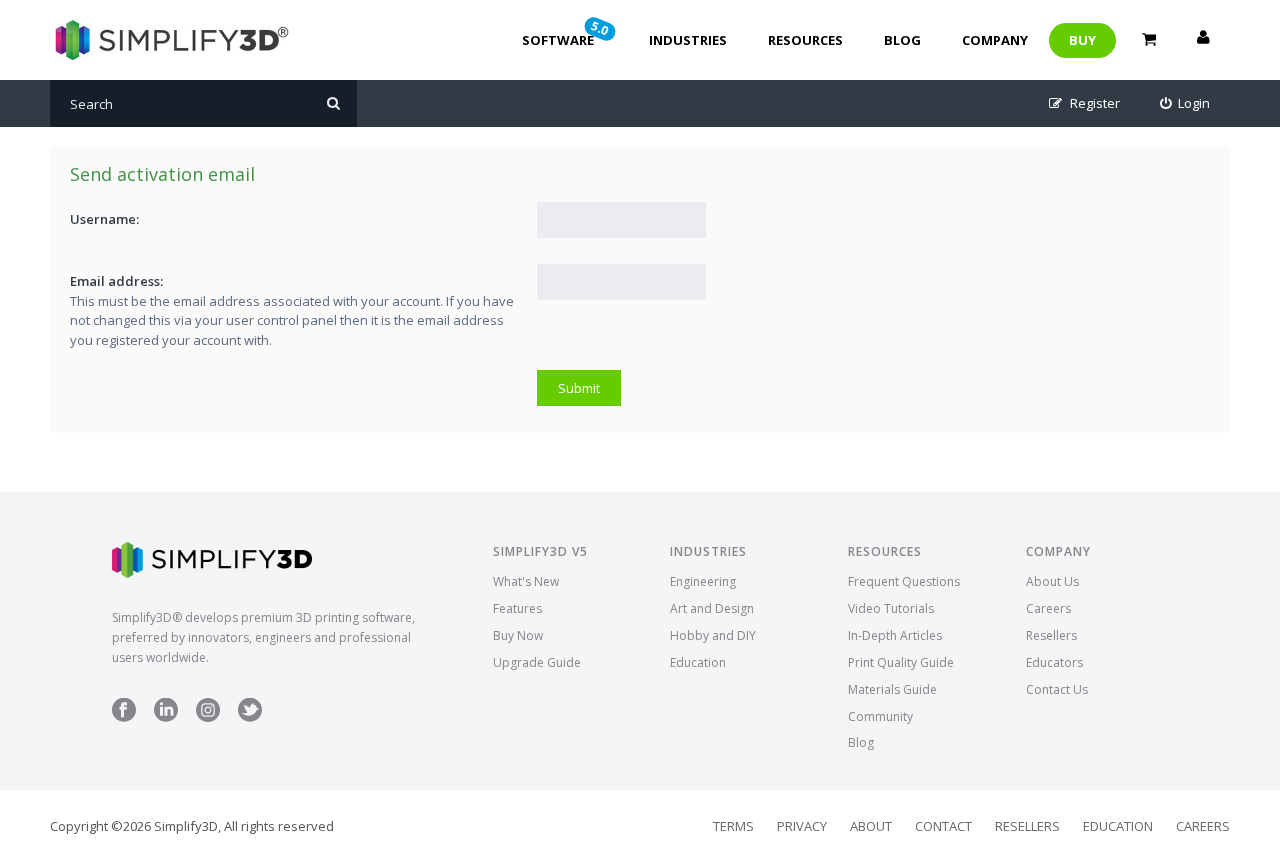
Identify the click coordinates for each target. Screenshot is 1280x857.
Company (995, 40)
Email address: (116, 281)
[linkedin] (166, 717)
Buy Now (518, 635)
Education (698, 662)
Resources (805, 40)
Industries (688, 40)
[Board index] (169, 40)
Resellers (1051, 635)
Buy (1082, 40)
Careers (1048, 608)
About (871, 826)
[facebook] (124, 717)
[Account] (1203, 40)
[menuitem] (1185, 103)
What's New (526, 581)
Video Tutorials (891, 608)
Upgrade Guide (537, 662)
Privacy (802, 826)
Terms (733, 826)
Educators (1054, 662)
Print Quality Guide (901, 662)
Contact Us (1057, 689)
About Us (1052, 581)
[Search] (333, 103)
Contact (943, 826)
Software (567, 33)
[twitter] (250, 717)
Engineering (703, 581)
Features (517, 608)
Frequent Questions (904, 581)
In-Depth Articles (895, 635)
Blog (902, 40)
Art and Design (712, 608)
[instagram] (208, 717)
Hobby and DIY (713, 635)
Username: (104, 219)
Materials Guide (892, 689)
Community (880, 716)
